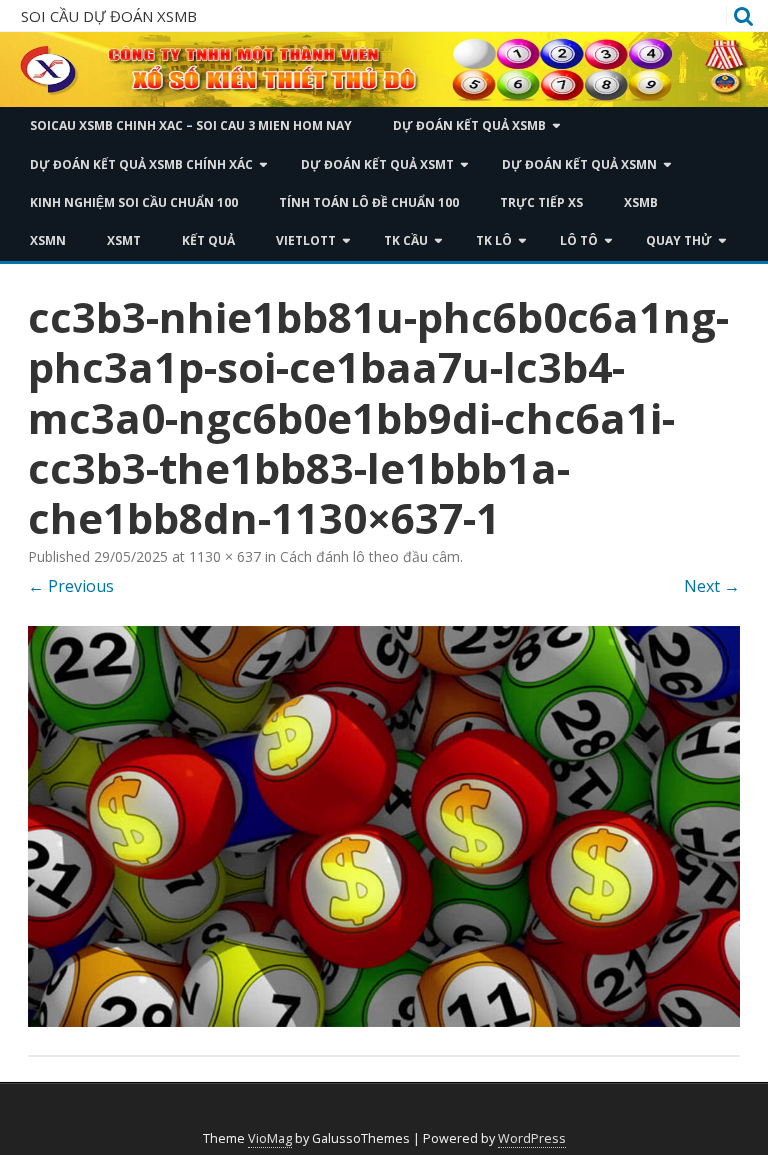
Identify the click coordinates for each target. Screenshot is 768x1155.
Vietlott (306, 240)
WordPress (532, 1138)
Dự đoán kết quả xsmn (579, 164)
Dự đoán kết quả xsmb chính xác (141, 164)
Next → (712, 586)
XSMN (48, 240)
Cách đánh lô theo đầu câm (370, 556)
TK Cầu (406, 240)
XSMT (124, 240)
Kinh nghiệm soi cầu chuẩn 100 (134, 202)
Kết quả (208, 240)
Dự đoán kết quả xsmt (377, 164)
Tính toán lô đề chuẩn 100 (369, 202)
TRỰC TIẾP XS (541, 202)
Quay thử (679, 240)
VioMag (270, 1138)
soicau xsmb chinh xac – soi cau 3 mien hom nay (191, 125)
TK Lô (494, 240)
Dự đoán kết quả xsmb (469, 125)
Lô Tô (579, 240)
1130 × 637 (225, 556)
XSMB (641, 202)
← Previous (71, 586)
